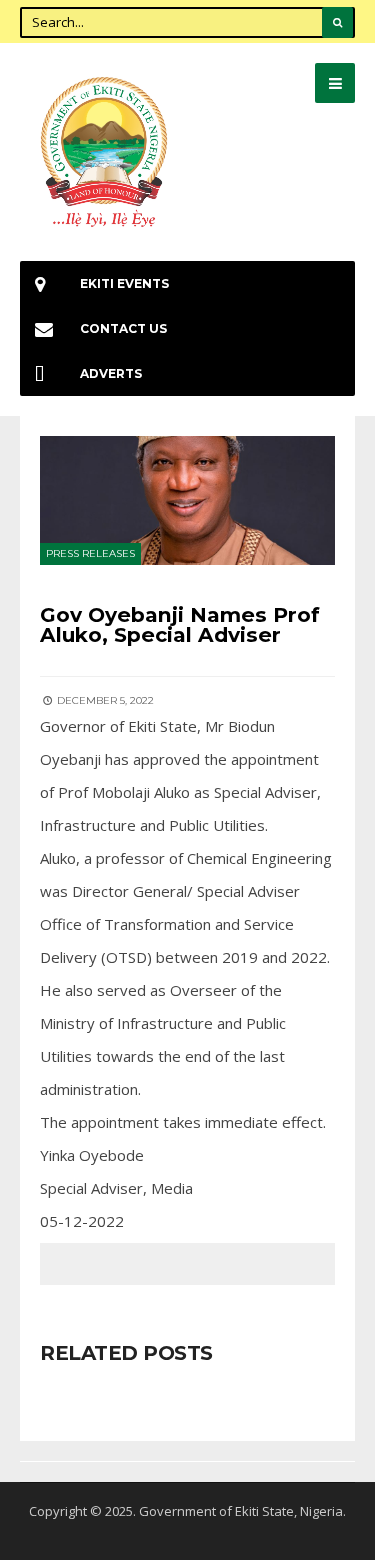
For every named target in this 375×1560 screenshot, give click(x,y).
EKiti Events (124, 283)
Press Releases (90, 553)
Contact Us (123, 328)
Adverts (111, 373)
